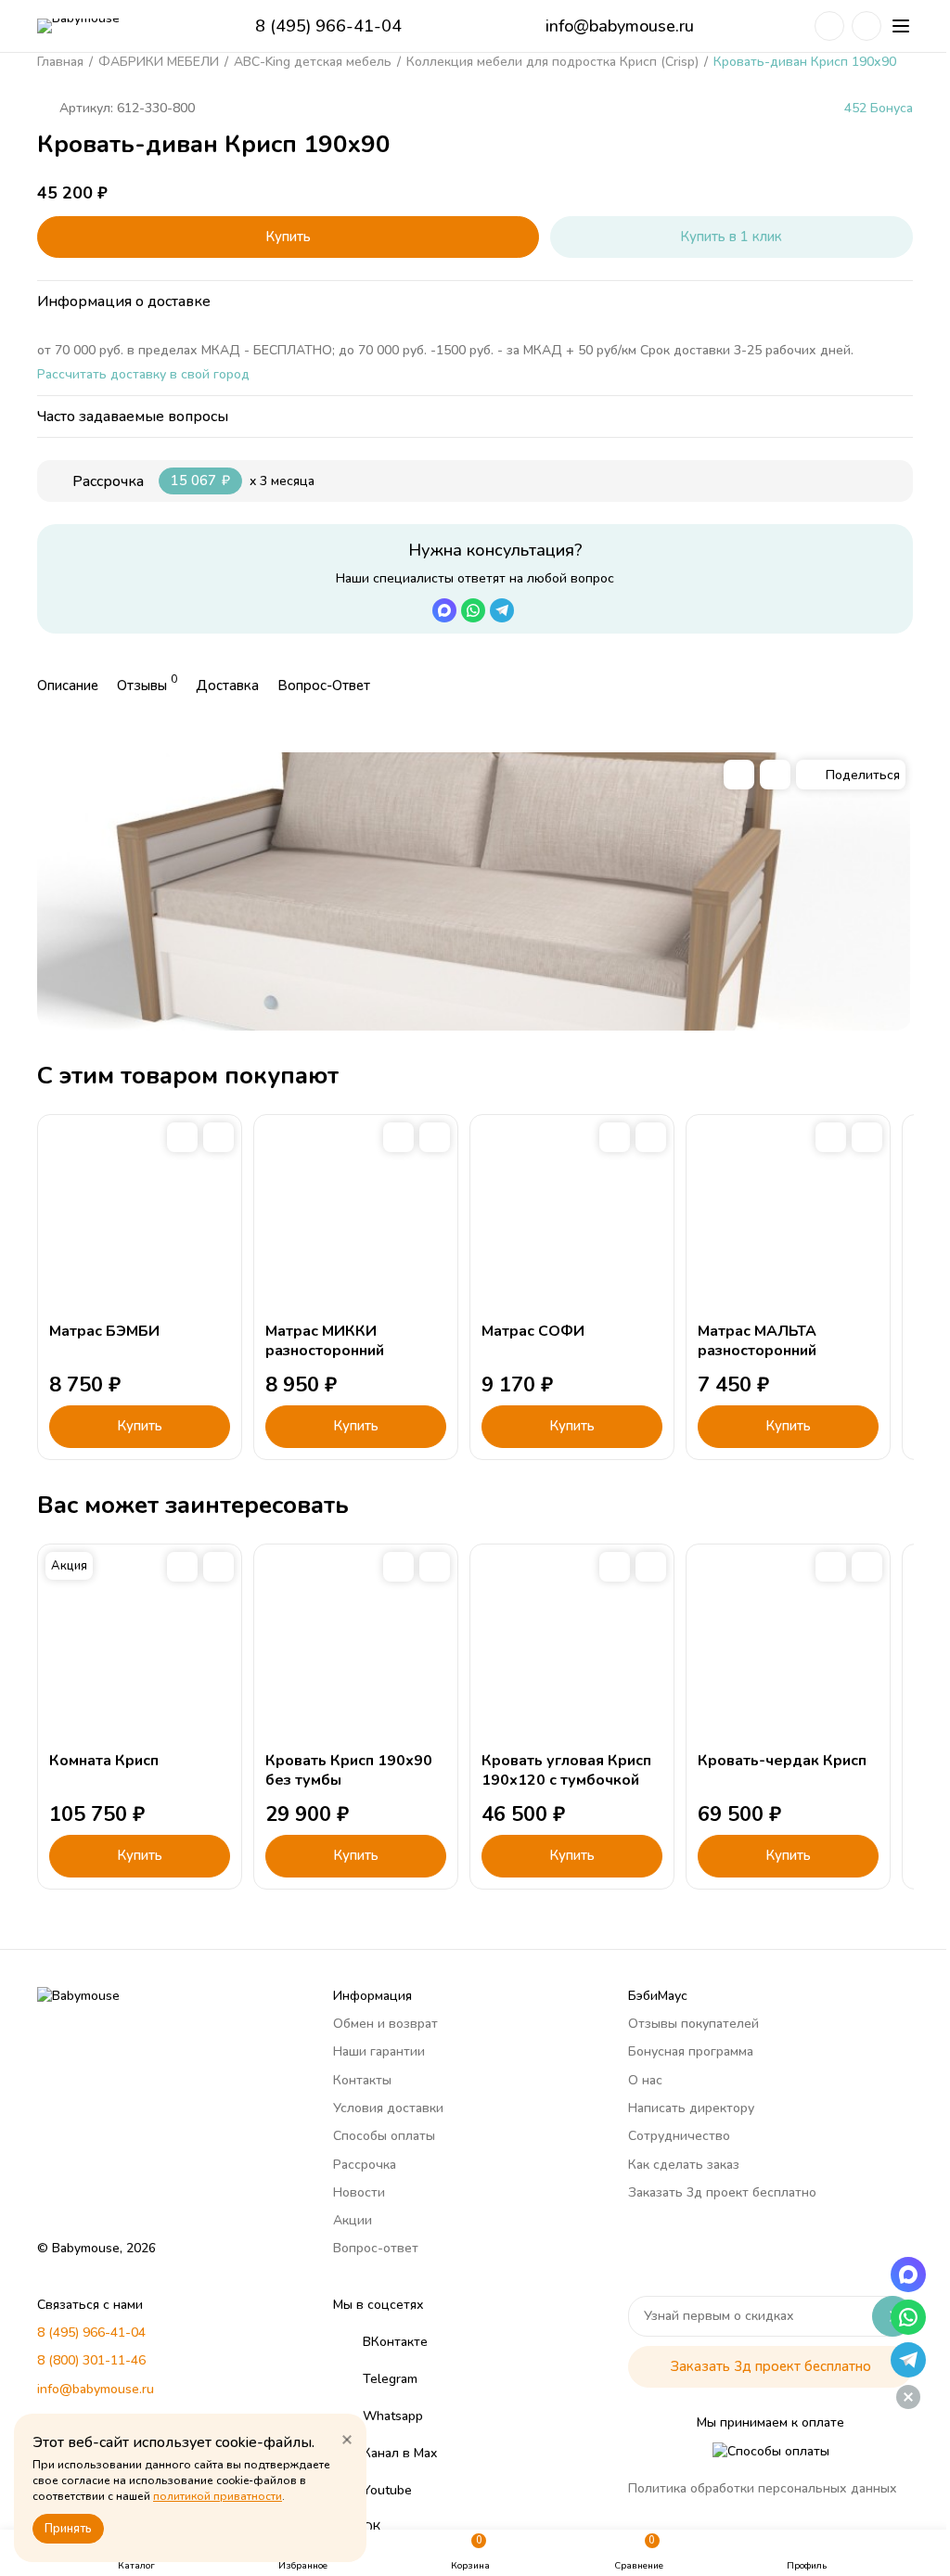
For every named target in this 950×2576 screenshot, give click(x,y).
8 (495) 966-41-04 (328, 26)
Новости (359, 2192)
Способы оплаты (384, 2136)
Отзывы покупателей (693, 2024)
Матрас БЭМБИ (104, 1331)
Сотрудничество (679, 2136)
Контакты (362, 2080)
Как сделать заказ (684, 2165)
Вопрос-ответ (376, 2248)
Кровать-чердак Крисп (782, 1761)
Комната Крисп (104, 1761)
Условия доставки (388, 2108)
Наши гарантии (379, 2051)
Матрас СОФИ (533, 1331)
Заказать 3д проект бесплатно (722, 2192)
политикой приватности (218, 2496)
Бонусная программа (691, 2051)
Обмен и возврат (385, 2024)
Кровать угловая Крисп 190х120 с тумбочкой (566, 1770)
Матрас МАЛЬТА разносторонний (757, 1341)
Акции (353, 2220)
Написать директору (691, 2108)
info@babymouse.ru (620, 26)
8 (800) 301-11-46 (91, 2360)
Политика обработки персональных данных (763, 2488)
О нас (645, 2080)
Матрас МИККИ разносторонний (325, 1341)
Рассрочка (365, 2165)
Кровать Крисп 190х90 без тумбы (349, 1770)
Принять (68, 2529)
